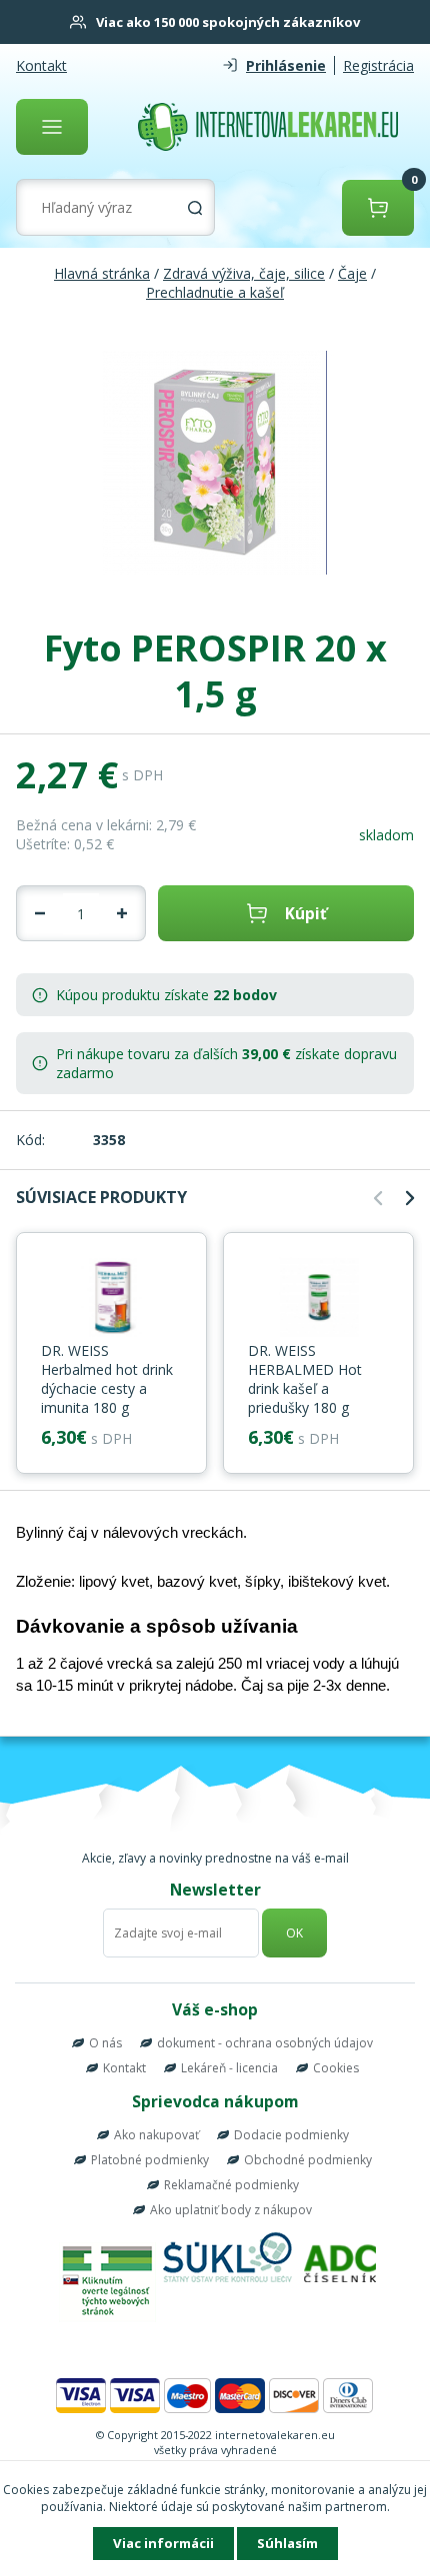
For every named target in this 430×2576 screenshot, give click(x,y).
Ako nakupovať (156, 2135)
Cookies (336, 2068)
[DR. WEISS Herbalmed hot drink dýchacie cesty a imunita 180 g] (111, 1299)
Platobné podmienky (150, 2160)
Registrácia (378, 65)
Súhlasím (287, 2543)
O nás (105, 2043)
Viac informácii (163, 2543)
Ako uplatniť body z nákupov (231, 2210)
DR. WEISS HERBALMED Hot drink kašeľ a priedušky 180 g (305, 1379)
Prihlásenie (286, 65)
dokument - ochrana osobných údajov (265, 2043)
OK (294, 1933)
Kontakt (41, 65)
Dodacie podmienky (291, 2135)
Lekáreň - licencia (229, 2068)
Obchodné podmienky (308, 2160)
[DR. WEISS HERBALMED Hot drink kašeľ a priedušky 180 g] (318, 1299)
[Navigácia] (52, 127)
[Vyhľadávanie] (195, 208)
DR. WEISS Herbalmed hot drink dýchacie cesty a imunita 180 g (107, 1379)
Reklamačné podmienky (231, 2185)
